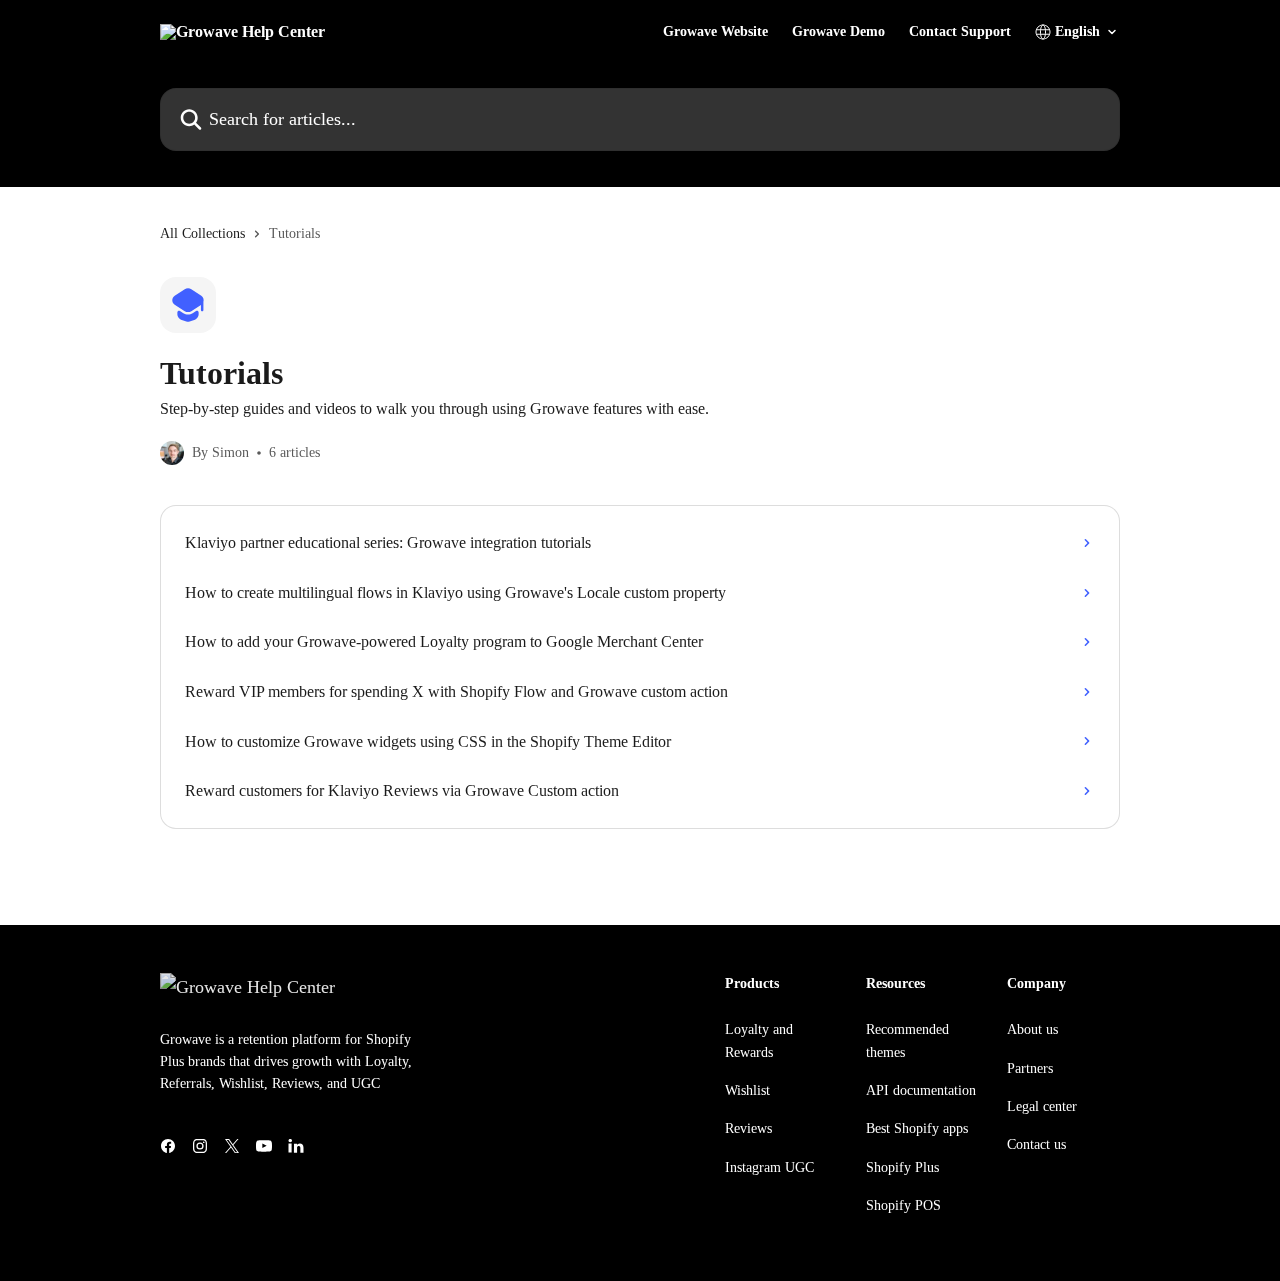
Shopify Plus (902, 1167)
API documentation (921, 1090)
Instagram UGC (769, 1167)
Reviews (748, 1128)
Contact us (1036, 1144)
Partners (1030, 1068)
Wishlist (747, 1090)
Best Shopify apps (917, 1128)
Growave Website (715, 32)
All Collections (202, 233)
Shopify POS (903, 1205)
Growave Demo (838, 32)
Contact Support (960, 32)
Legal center (1042, 1106)
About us (1032, 1029)
